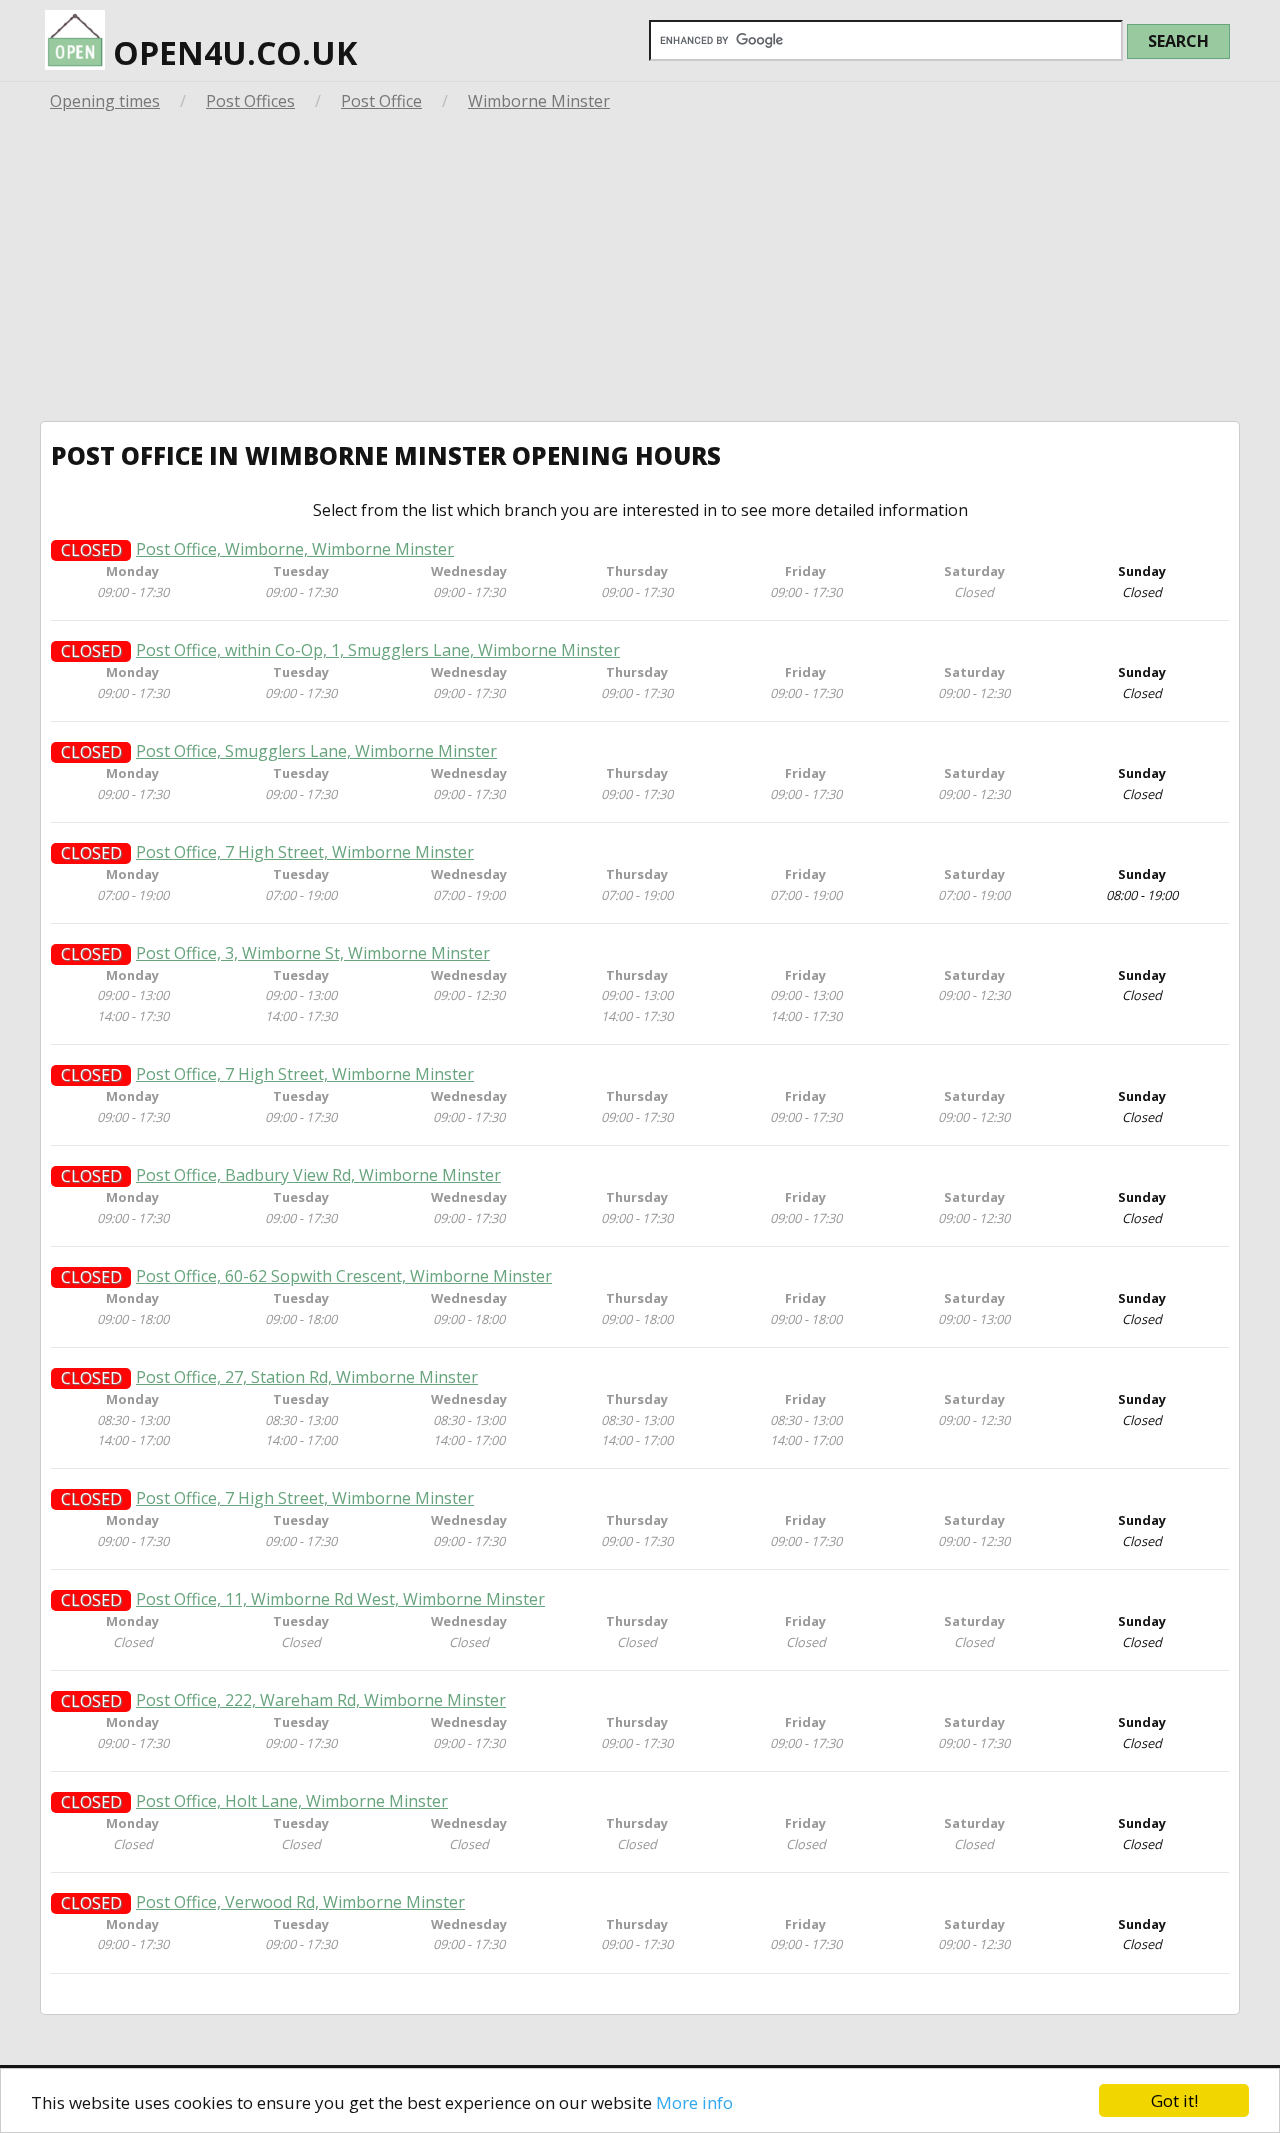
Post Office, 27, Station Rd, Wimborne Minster (307, 1377)
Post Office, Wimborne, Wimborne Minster (295, 549)
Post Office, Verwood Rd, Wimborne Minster (300, 1902)
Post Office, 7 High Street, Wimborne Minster (305, 852)
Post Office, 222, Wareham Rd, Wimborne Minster (321, 1700)
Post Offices (250, 101)
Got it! (1174, 2100)
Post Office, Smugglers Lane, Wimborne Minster (316, 751)
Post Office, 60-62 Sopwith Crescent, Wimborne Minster (344, 1276)
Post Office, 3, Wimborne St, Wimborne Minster (313, 953)
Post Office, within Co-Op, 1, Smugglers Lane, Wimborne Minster (378, 650)
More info (694, 2102)
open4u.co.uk (231, 52)
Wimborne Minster (539, 101)
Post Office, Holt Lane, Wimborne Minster (292, 1801)
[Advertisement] (640, 271)
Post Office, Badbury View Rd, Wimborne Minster (318, 1175)
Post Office (381, 101)
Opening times (105, 101)
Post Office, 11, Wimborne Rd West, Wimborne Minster (340, 1599)
